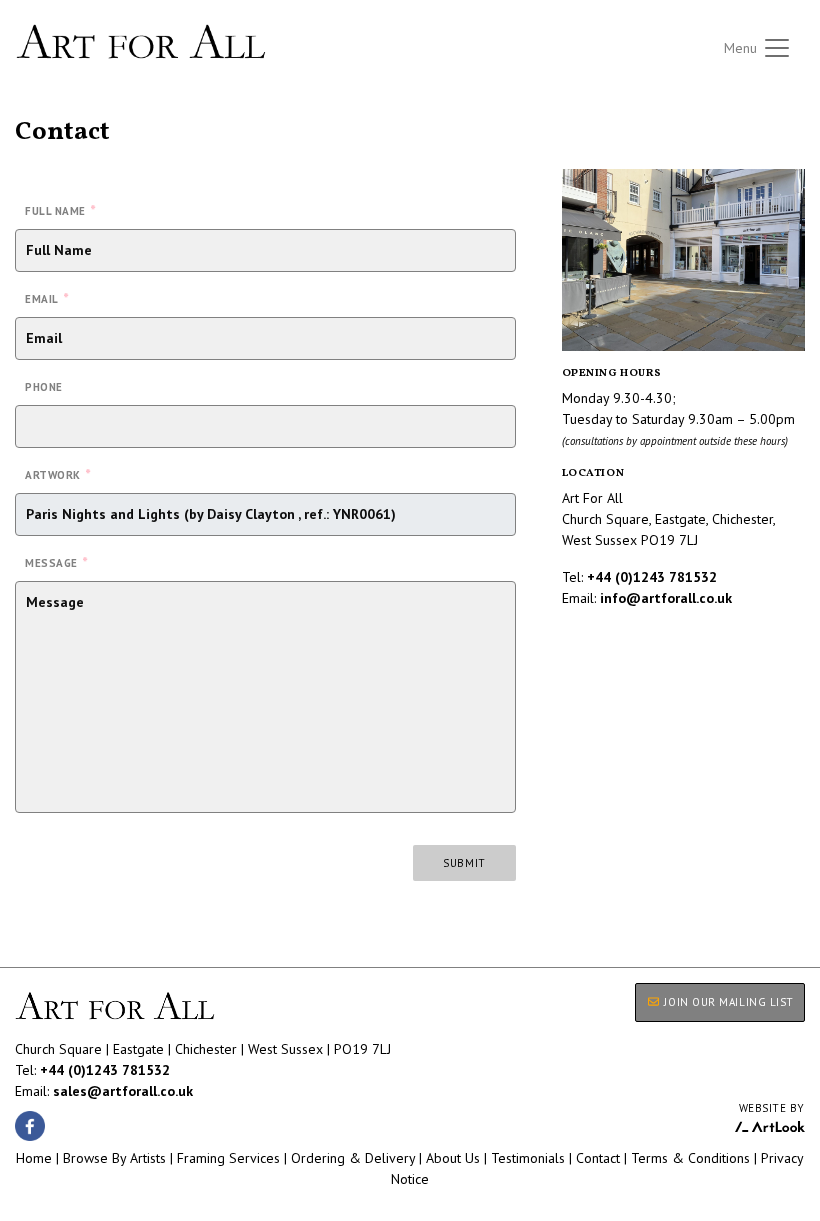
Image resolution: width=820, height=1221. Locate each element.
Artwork (57, 474)
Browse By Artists (114, 1158)
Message (56, 562)
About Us (453, 1158)
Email (46, 298)
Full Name (60, 210)
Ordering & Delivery (353, 1158)
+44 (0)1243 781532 (652, 577)
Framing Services (228, 1158)
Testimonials (528, 1158)
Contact (598, 1158)
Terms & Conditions (690, 1158)
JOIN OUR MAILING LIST (727, 1002)
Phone (44, 387)
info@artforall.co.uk (666, 598)
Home (34, 1158)
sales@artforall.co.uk (123, 1091)
